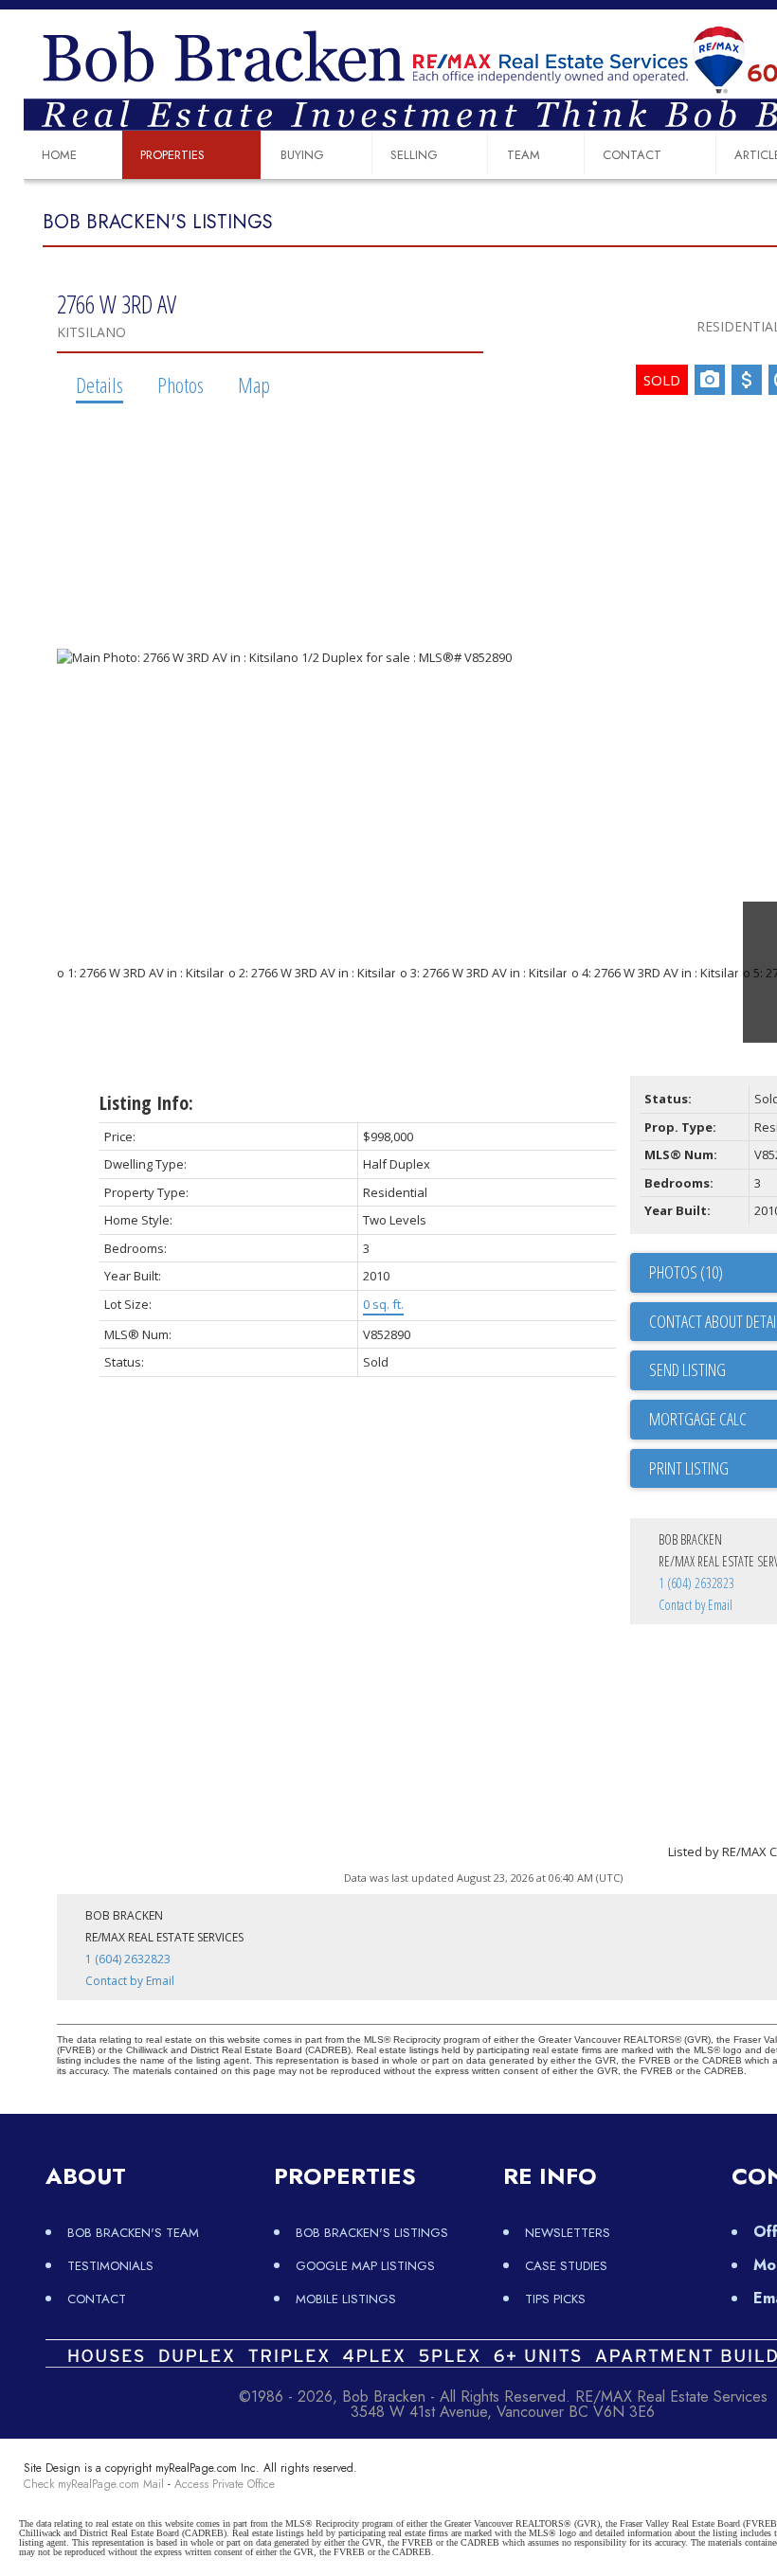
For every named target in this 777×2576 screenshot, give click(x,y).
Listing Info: (146, 1103)
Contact (632, 155)
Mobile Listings (346, 2299)
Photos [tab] (181, 385)
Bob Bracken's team (133, 2233)
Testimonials (110, 2266)
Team (524, 155)
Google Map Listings (365, 2266)
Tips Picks (555, 2299)
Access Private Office (225, 2484)
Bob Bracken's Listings (372, 2233)
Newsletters (568, 2233)
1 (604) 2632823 (696, 1583)
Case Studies (566, 2266)
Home (59, 155)
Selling (414, 155)
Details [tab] (99, 385)
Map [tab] (254, 385)
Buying (302, 155)
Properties (172, 155)
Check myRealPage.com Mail (94, 2484)
